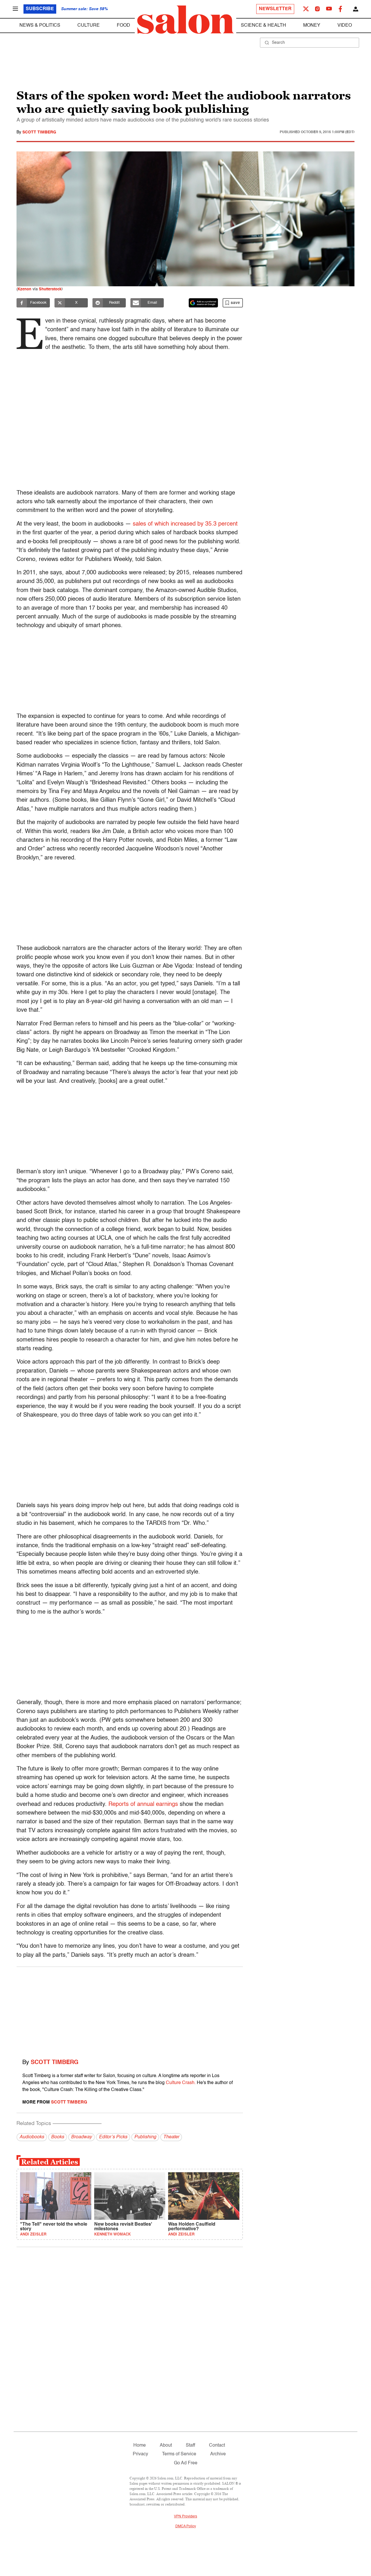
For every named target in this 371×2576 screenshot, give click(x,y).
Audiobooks (32, 2137)
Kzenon (24, 289)
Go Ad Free (186, 2463)
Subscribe (40, 9)
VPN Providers (185, 2517)
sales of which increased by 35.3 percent (185, 524)
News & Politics (40, 26)
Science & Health (263, 26)
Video (345, 26)
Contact (217, 2445)
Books (58, 2137)
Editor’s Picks (113, 2137)
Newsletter (275, 9)
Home (140, 2445)
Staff (190, 2445)
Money (312, 26)
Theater (171, 2137)
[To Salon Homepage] (185, 20)
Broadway (81, 2137)
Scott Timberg (39, 132)
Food (123, 26)
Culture (89, 26)
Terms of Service (179, 2454)
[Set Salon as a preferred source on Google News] (203, 303)
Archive (218, 2454)
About (166, 2445)
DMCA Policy (186, 2526)
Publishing (145, 2137)
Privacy (140, 2454)
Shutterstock (50, 289)
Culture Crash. (181, 2083)
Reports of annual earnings (143, 1804)
